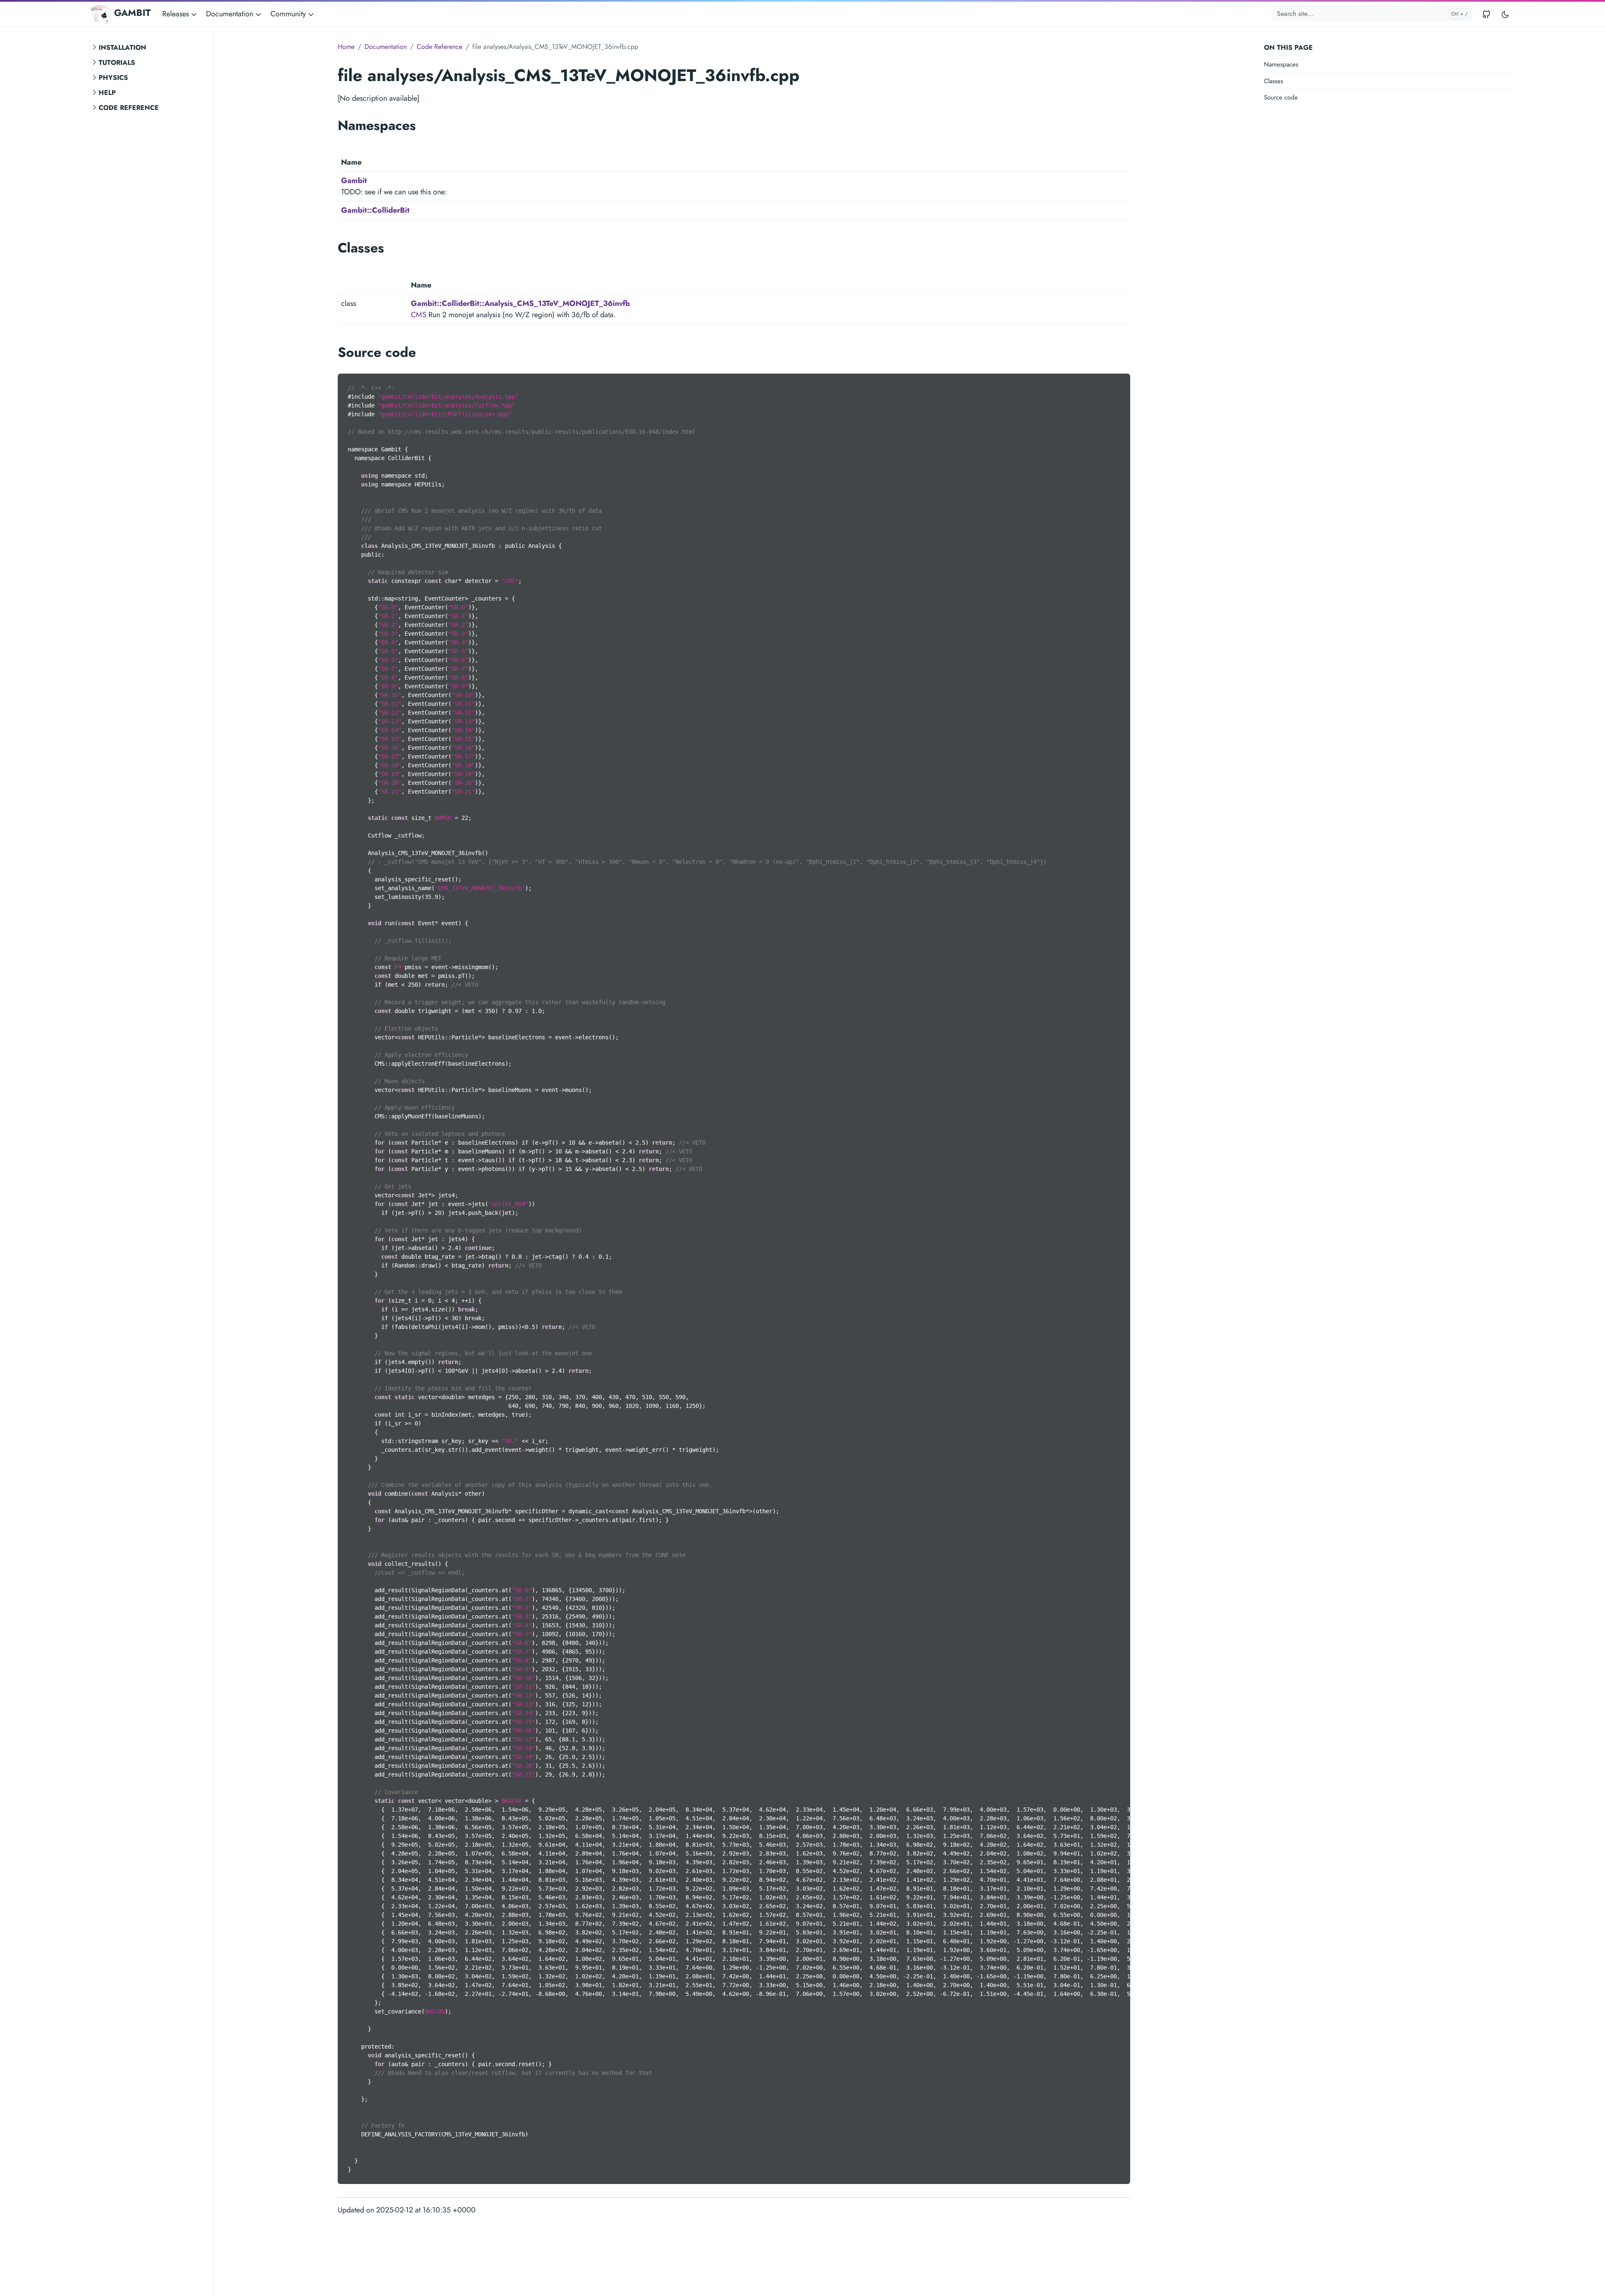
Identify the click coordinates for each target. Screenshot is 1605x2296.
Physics (113, 78)
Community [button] (289, 14)
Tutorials (117, 62)
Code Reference (129, 108)
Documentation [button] (231, 14)
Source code (1281, 97)
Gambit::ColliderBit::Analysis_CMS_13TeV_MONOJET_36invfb (520, 303)
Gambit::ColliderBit (375, 210)
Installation (122, 47)
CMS (419, 315)
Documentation (386, 47)
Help (107, 93)
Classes (1274, 81)
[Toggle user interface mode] (1505, 14)
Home (346, 47)
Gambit (354, 181)
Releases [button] (177, 14)
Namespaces (1281, 64)
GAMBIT (132, 13)
